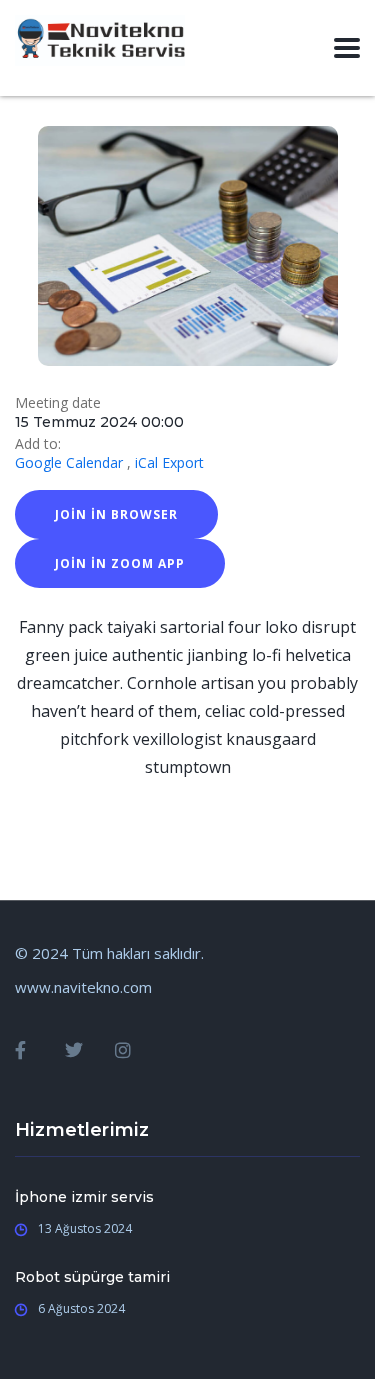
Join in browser (116, 514)
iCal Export (169, 462)
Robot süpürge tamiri (92, 1277)
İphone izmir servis (84, 1197)
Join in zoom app (120, 563)
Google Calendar (69, 462)
